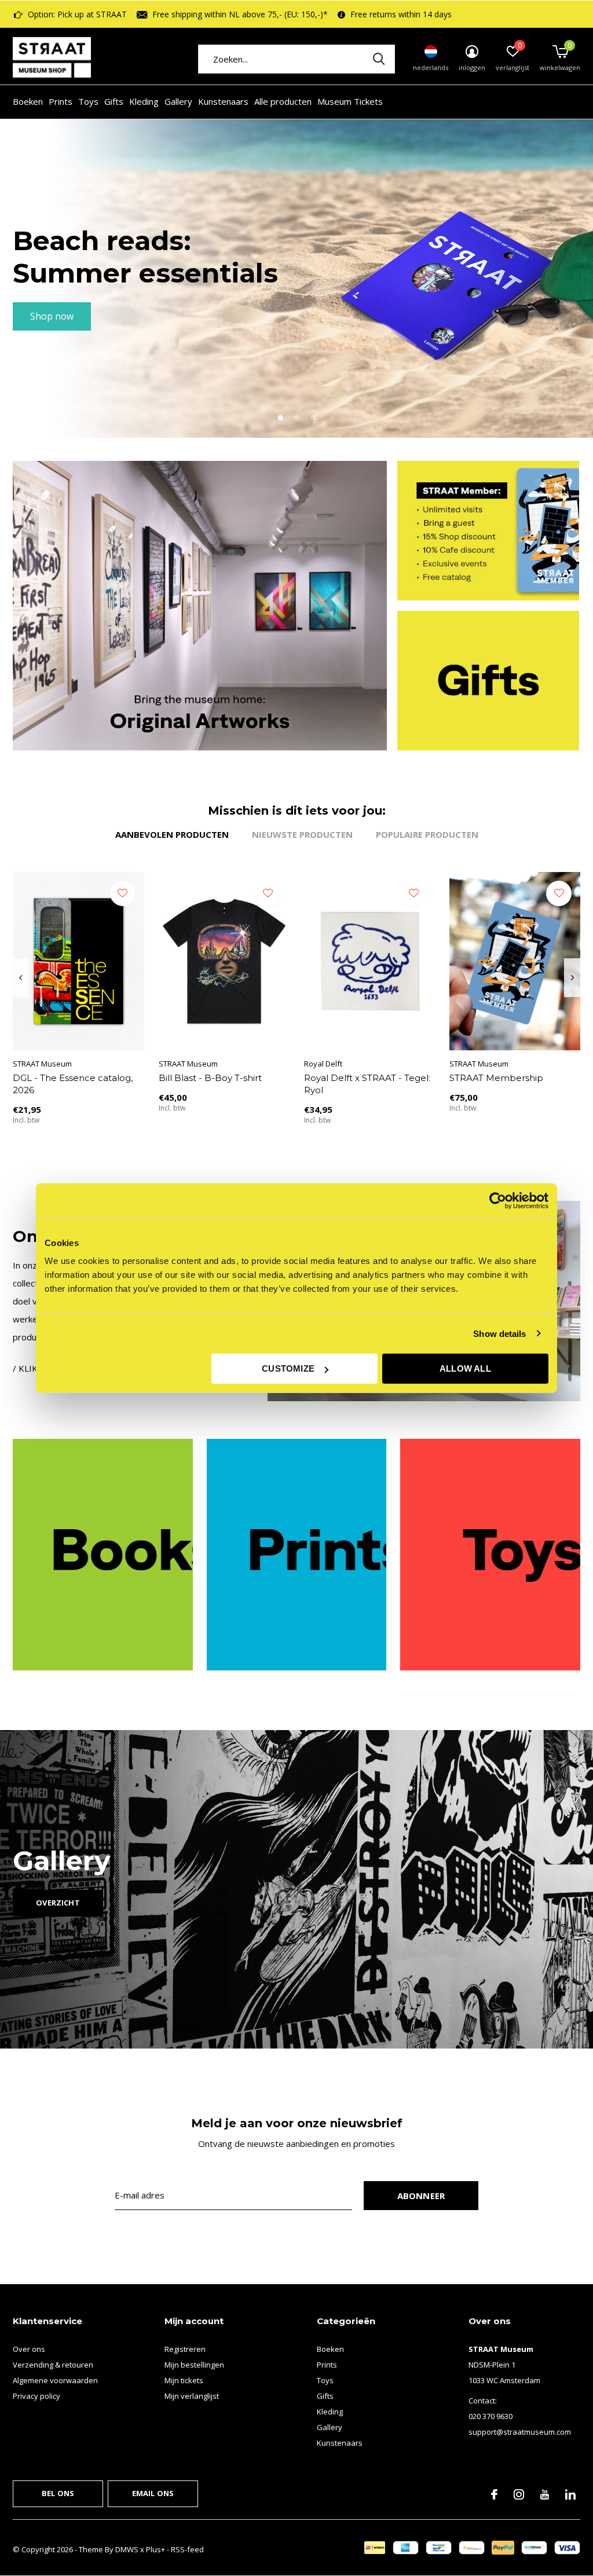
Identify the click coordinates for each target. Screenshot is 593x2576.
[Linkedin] (570, 2494)
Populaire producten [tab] (427, 834)
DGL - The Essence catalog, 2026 (73, 1084)
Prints (61, 101)
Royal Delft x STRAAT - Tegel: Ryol (367, 1084)
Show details (499, 1333)
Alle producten (283, 101)
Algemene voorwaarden (55, 2380)
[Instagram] (519, 2494)
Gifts (114, 101)
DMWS (127, 2549)
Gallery (178, 101)
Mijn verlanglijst (192, 2396)
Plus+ (155, 2549)
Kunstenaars (223, 101)
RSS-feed (187, 2549)
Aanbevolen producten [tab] (172, 834)
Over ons (29, 2349)
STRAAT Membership (496, 1078)
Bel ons (58, 2493)
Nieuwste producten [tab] (302, 834)
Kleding (144, 101)
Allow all (465, 1368)
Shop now (52, 316)
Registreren (185, 2349)
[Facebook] (494, 2494)
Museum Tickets (350, 101)
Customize (288, 1368)
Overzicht (58, 1903)
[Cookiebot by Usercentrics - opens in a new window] (498, 1200)
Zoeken (379, 59)
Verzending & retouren (53, 2365)
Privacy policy (36, 2396)
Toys (88, 101)
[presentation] (21, 978)
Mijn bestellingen (194, 2365)
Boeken (28, 101)
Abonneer (421, 2196)
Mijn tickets (184, 2380)
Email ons (153, 2493)
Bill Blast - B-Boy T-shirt (210, 1078)
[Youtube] (545, 2494)
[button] (280, 417)
